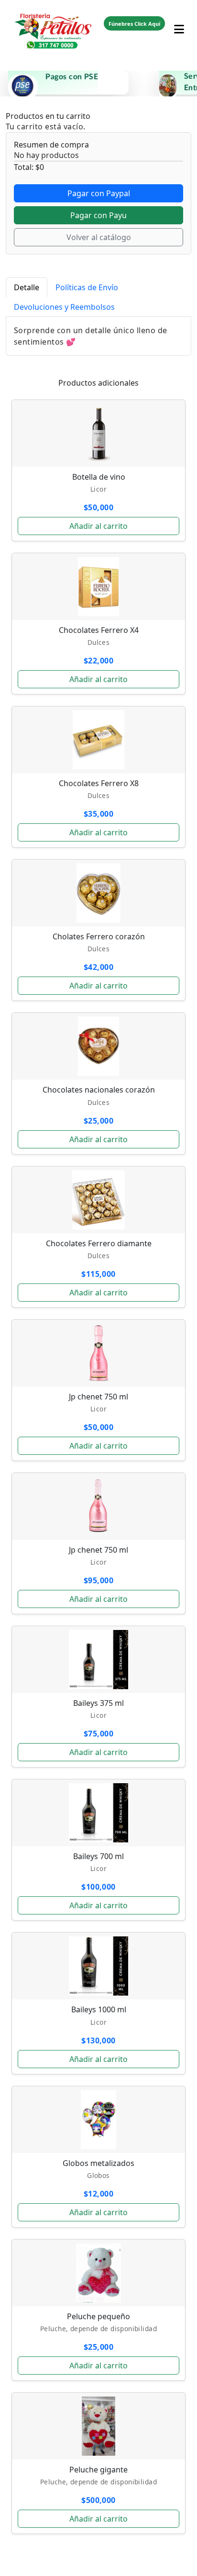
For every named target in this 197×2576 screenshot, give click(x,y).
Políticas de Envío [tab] (87, 287)
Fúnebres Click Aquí (134, 24)
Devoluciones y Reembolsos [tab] (64, 307)
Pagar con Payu (98, 215)
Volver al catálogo (99, 237)
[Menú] (179, 23)
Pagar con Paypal (99, 193)
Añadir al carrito (98, 526)
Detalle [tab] (27, 287)
